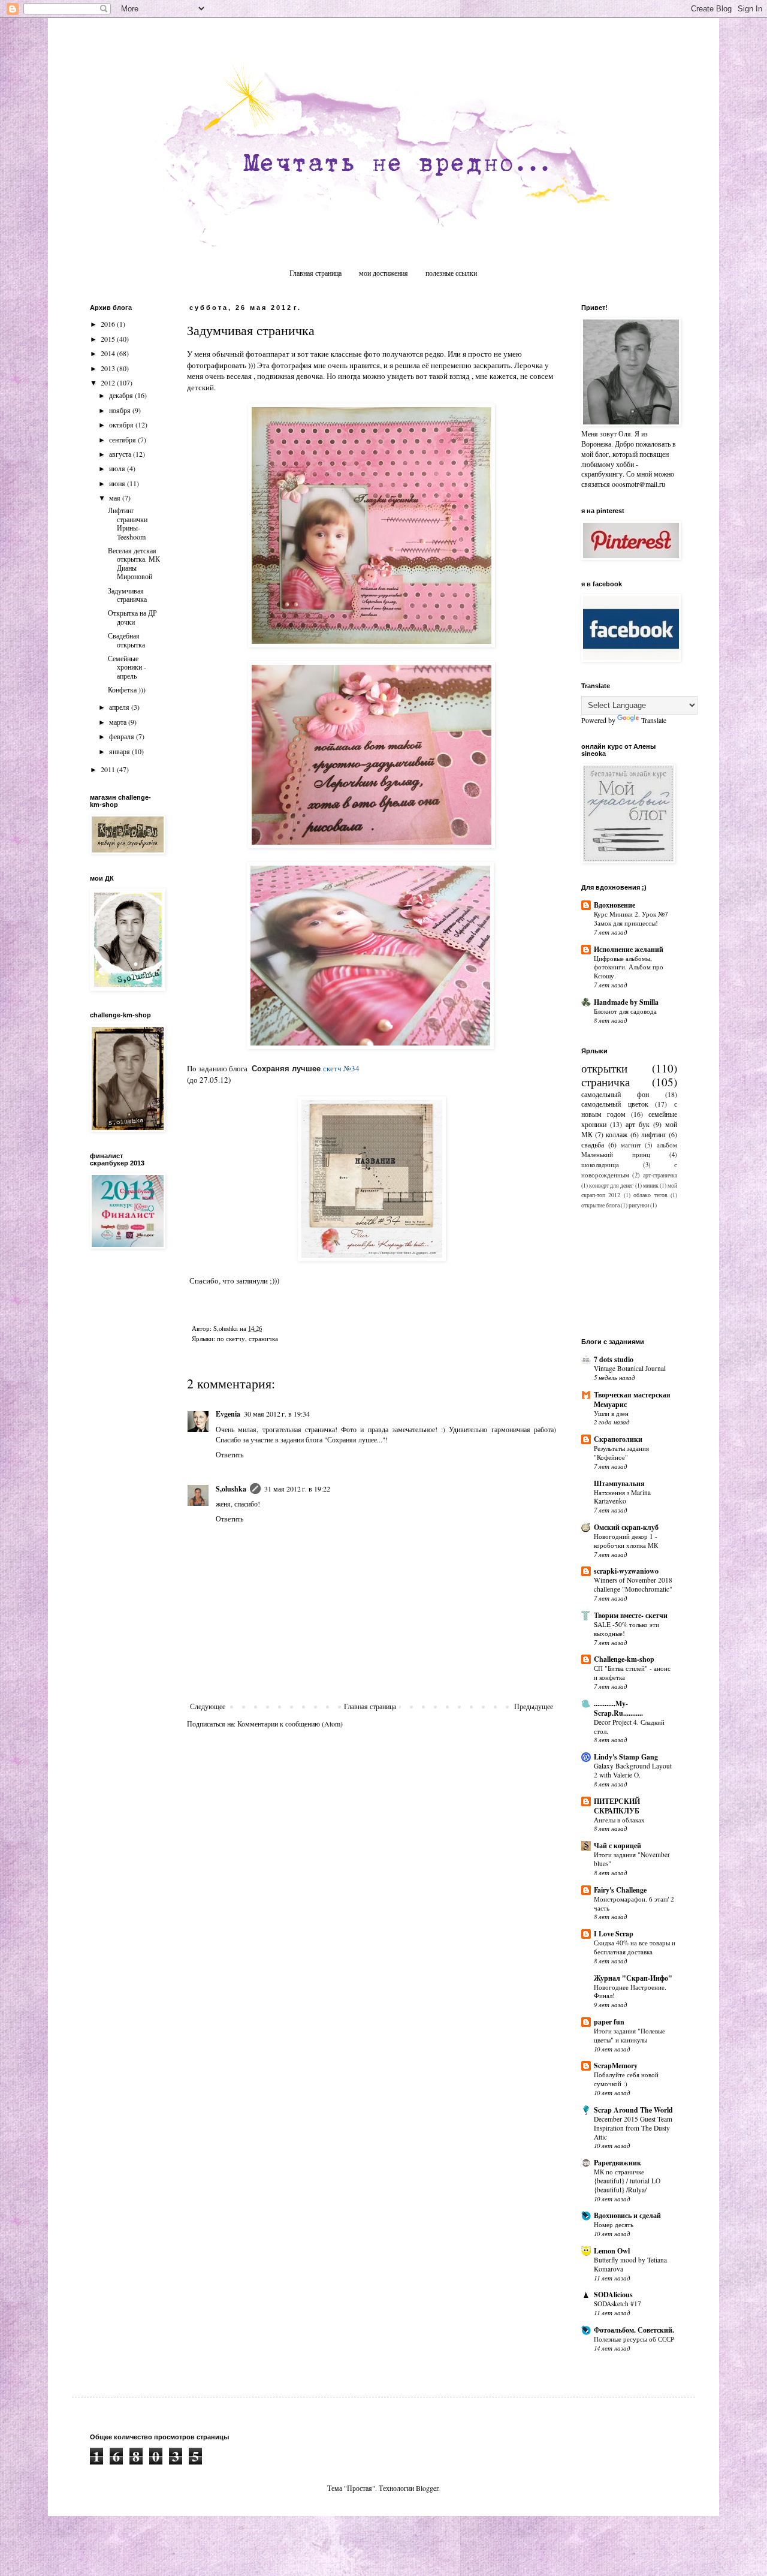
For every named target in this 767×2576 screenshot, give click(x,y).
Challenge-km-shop (624, 1659)
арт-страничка (660, 1175)
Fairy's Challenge (620, 1890)
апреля (120, 707)
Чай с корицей (617, 1846)
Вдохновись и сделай (627, 2215)
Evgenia (228, 1414)
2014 (109, 353)
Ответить (230, 1454)
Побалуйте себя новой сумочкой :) (626, 2079)
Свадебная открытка (126, 640)
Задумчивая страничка (127, 595)
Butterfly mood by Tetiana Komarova (630, 2264)
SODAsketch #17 (617, 2304)
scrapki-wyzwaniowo (626, 1571)
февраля (123, 736)
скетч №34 (341, 1068)
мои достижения (383, 273)
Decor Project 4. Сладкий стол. (629, 1727)
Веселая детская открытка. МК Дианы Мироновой (134, 563)
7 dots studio (614, 1359)
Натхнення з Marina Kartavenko (622, 1497)
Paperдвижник (617, 2163)
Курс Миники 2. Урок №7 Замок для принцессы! (631, 918)
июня (118, 483)
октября (122, 424)
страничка (263, 1339)
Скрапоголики (618, 1439)
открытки (604, 1068)
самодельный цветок (615, 1104)
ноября (121, 410)
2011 (109, 769)
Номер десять (614, 2224)
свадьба (593, 1144)
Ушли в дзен (611, 1413)
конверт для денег (611, 1185)
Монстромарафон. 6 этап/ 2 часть (634, 1903)
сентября (123, 439)
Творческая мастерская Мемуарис (632, 1400)
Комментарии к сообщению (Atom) (290, 1724)
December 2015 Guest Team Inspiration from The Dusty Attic (633, 2128)
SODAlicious (613, 2295)
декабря (122, 395)
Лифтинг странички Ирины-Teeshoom (128, 523)
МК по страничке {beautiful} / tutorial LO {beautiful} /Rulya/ (627, 2181)
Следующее (208, 1706)
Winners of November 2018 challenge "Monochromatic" (633, 1584)
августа (121, 454)
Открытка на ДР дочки (132, 617)
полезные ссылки (451, 273)
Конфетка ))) (127, 689)
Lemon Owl (612, 2251)
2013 (109, 368)
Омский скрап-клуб (626, 1527)
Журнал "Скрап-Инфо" (633, 1978)
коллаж (617, 1134)
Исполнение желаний (629, 949)
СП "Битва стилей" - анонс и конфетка (632, 1673)
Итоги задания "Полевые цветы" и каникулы (629, 2035)
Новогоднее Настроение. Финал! (630, 1991)
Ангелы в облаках (619, 1820)
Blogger (427, 2488)
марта (119, 722)
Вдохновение (614, 905)
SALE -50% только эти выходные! (626, 1629)
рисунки (639, 1205)
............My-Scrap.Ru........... (618, 1708)
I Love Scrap (614, 1934)
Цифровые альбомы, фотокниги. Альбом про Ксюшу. (629, 967)
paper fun (609, 2022)
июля (118, 468)
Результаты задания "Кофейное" (621, 1453)
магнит (631, 1145)
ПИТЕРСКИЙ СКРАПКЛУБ (617, 1806)
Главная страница (315, 273)
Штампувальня (619, 1483)
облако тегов (650, 1195)
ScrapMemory (616, 2066)
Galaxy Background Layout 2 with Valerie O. (633, 1770)
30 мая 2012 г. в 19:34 (277, 1414)
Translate (654, 720)
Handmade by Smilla (626, 1002)
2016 (109, 324)
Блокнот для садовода (625, 1011)
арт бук (638, 1124)
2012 (109, 382)
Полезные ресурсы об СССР (634, 2339)
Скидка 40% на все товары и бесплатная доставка (635, 1947)
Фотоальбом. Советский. (634, 2330)
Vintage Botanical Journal (630, 1368)
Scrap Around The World (633, 2110)
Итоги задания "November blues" (632, 1859)
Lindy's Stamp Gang (626, 1757)
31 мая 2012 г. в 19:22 (297, 1489)
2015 (109, 339)
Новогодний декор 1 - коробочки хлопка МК (626, 1541)
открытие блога (600, 1205)
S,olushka (231, 1489)
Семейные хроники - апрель (127, 667)
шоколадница (600, 1165)
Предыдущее (534, 1706)
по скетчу (231, 1339)
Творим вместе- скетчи (631, 1615)
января (120, 751)
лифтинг (654, 1134)
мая (116, 498)
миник (651, 1185)
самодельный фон (615, 1094)
